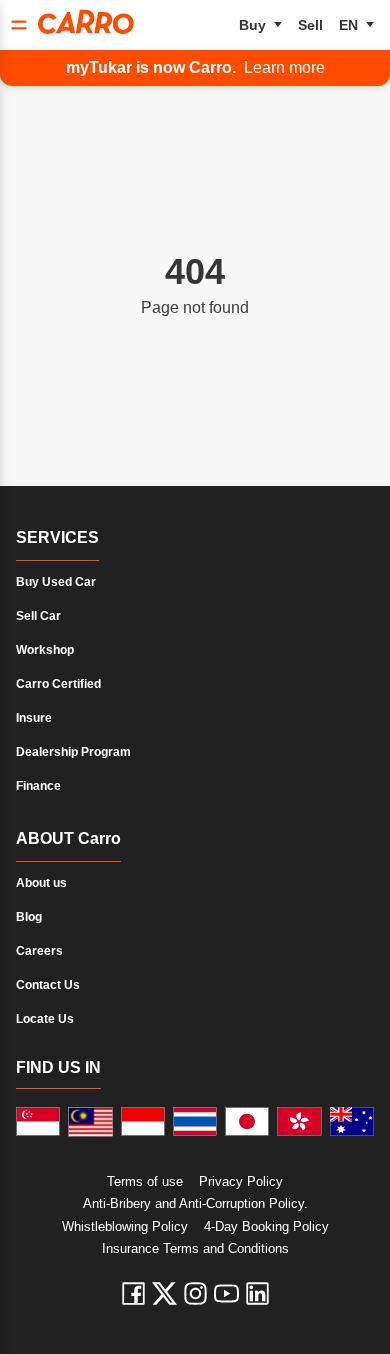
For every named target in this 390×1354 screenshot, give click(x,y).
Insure (34, 718)
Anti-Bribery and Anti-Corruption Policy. (195, 1203)
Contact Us (48, 985)
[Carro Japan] (247, 1122)
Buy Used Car (56, 582)
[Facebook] (133, 1293)
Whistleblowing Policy (125, 1226)
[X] (164, 1293)
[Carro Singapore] (38, 1122)
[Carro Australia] (352, 1122)
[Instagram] (195, 1293)
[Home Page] (86, 22)
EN (348, 25)
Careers (39, 951)
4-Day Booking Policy (266, 1226)
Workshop (45, 650)
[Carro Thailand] (195, 1122)
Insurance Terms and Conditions (195, 1248)
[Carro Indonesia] (143, 1122)
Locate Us (45, 1019)
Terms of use (145, 1181)
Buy (252, 25)
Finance (38, 786)
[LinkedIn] (257, 1293)
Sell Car (38, 616)
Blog (29, 917)
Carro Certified (58, 684)
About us (41, 883)
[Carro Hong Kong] (299, 1122)
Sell (310, 25)
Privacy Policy (241, 1181)
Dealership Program (73, 752)
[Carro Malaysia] (90, 1122)
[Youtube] (226, 1293)
